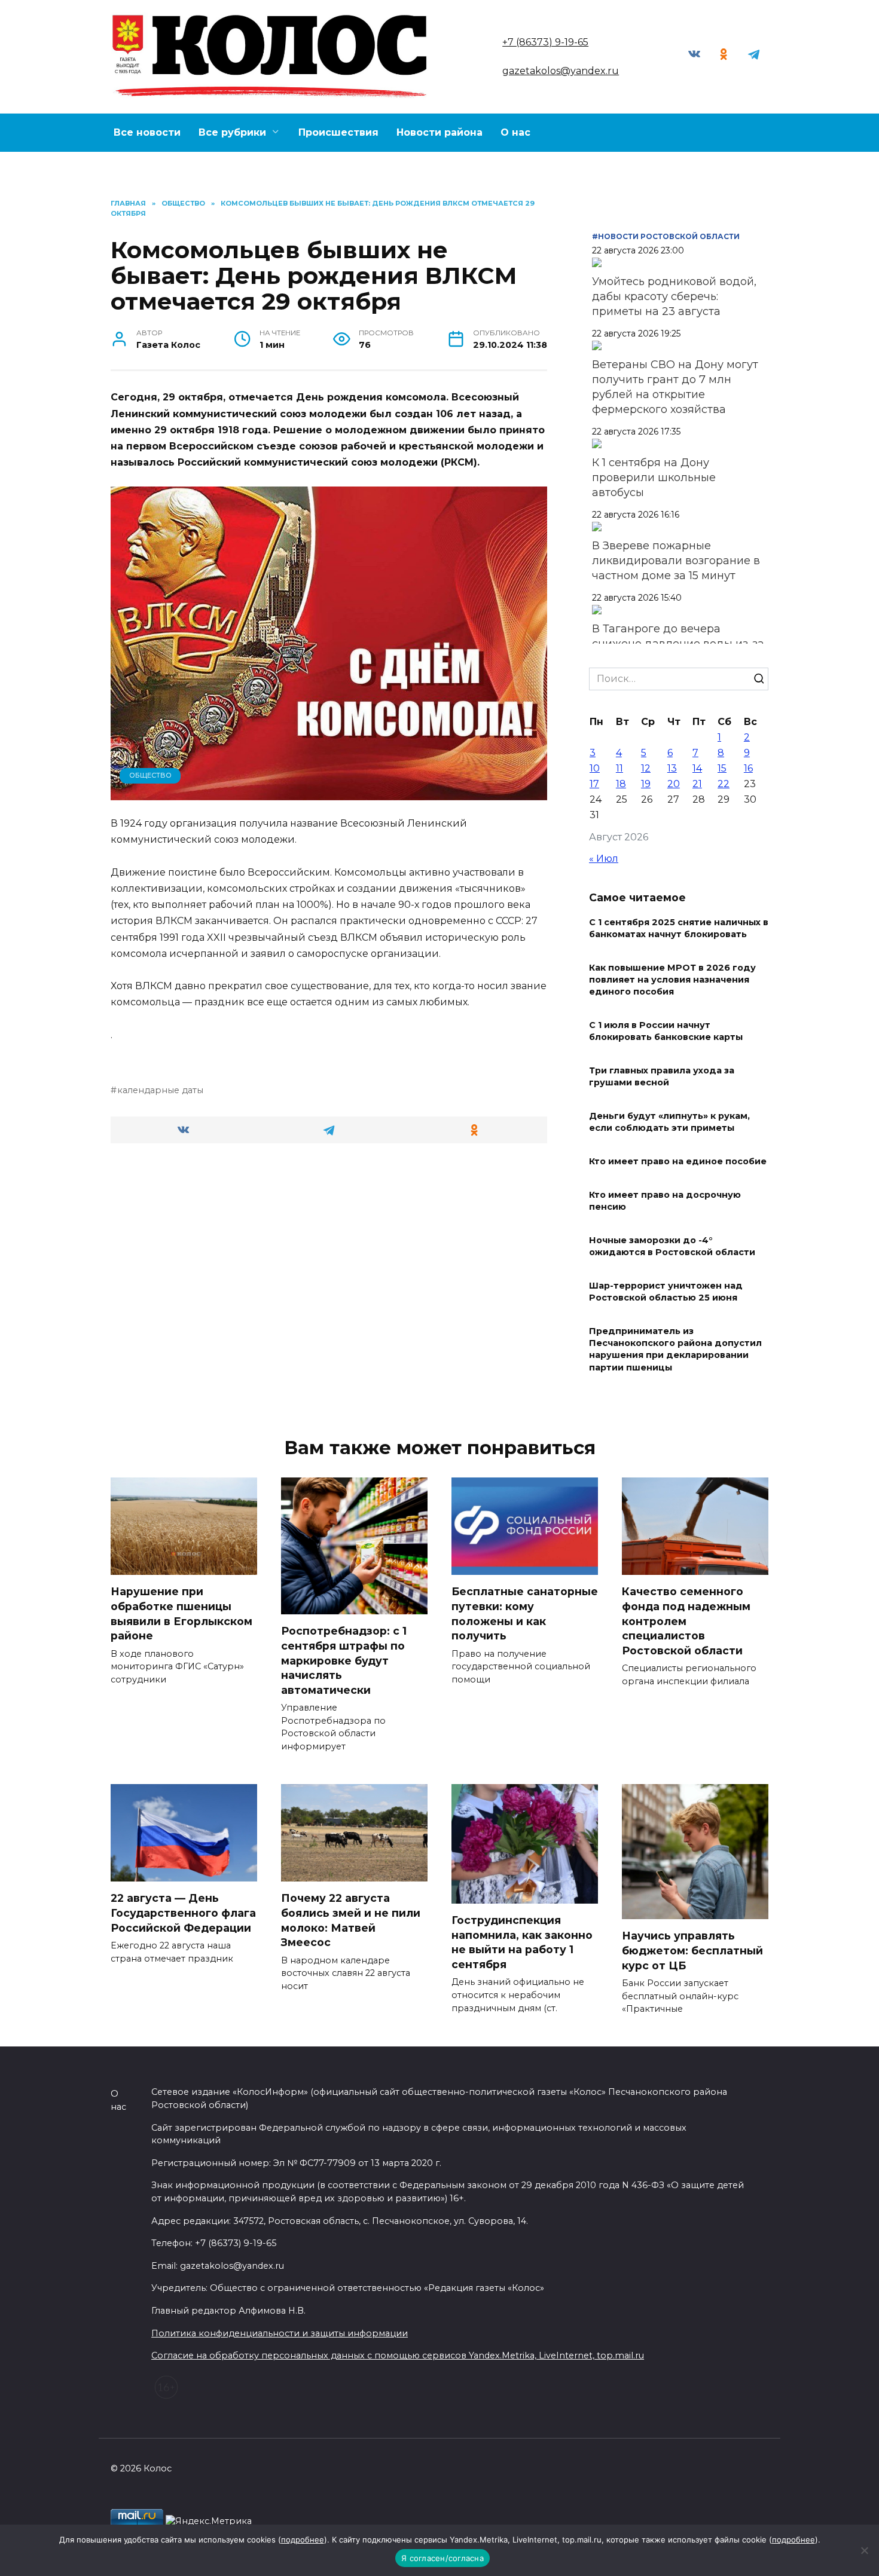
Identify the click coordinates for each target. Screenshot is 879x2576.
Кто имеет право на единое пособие (678, 1161)
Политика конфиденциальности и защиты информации (280, 2333)
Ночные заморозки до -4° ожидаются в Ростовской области (672, 1246)
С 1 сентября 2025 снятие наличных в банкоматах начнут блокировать (679, 928)
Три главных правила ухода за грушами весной (662, 1076)
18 (621, 784)
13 (672, 768)
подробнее (303, 2540)
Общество (150, 775)
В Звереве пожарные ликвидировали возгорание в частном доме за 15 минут (676, 561)
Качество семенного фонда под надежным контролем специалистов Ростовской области (686, 1621)
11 (619, 768)
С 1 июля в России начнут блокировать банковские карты (666, 1031)
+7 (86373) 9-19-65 (545, 42)
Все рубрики (232, 132)
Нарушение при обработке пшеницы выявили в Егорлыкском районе (181, 1613)
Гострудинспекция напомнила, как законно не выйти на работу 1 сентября (522, 1942)
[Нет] (864, 2550)
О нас (515, 132)
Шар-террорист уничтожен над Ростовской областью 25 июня (666, 1292)
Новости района (439, 132)
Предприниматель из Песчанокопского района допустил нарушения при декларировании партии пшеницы (675, 1350)
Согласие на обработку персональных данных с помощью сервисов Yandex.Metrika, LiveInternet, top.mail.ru (398, 2355)
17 (594, 784)
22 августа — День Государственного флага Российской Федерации (183, 1913)
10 (595, 768)
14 (697, 768)
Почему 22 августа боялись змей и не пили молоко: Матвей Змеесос (351, 1920)
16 (748, 768)
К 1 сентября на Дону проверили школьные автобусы (654, 478)
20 (674, 784)
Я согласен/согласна (442, 2558)
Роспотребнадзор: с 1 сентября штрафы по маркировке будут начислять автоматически (344, 1660)
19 (646, 784)
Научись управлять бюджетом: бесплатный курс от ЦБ (692, 1950)
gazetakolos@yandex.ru (561, 71)
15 (722, 768)
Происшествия (338, 132)
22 (724, 784)
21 (697, 784)
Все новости (147, 132)
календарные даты (160, 1090)
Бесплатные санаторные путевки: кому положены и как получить (525, 1613)
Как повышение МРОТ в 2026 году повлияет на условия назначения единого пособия (672, 980)
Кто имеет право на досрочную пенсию (665, 1201)
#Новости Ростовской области (666, 236)
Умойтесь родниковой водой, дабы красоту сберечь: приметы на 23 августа (674, 296)
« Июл (604, 859)
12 (646, 768)
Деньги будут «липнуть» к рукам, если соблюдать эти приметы (669, 1122)
